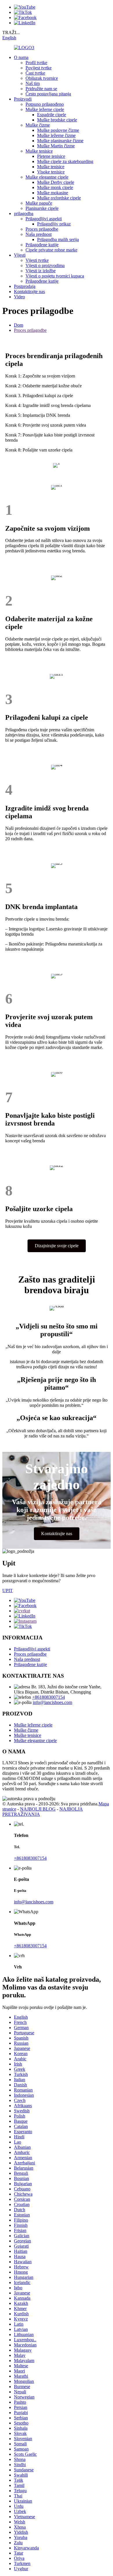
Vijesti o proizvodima (45, 265)
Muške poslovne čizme (58, 130)
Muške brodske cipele (57, 120)
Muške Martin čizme (56, 146)
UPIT (8, 1590)
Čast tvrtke (35, 73)
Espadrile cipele (52, 115)
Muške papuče (39, 203)
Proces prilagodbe (42, 229)
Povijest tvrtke (39, 68)
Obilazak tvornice (42, 78)
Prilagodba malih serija (58, 239)
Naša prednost (39, 234)
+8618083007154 (49, 1697)
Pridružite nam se (41, 89)
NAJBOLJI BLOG (38, 1809)
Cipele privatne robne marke (51, 250)
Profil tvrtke (36, 63)
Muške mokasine (53, 193)
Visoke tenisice (51, 172)
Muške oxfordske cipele (59, 198)
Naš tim (33, 83)
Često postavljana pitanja (48, 94)
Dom (19, 325)
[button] (57, 1246)
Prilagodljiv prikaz (54, 224)
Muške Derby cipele (56, 182)
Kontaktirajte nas (29, 292)
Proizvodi (23, 99)
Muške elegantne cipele (47, 177)
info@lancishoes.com (52, 1702)
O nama (21, 57)
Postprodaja (25, 286)
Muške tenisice (39, 151)
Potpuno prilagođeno (45, 104)
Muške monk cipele (55, 187)
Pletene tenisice (51, 156)
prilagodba (24, 213)
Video (19, 297)
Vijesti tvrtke (37, 260)
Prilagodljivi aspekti (44, 219)
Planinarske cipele (42, 208)
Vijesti (20, 255)
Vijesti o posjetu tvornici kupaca (55, 276)
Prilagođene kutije (42, 245)
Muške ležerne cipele (45, 109)
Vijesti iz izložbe (41, 271)
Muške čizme (38, 125)
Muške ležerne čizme (56, 135)
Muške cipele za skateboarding (65, 161)
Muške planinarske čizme (60, 141)
